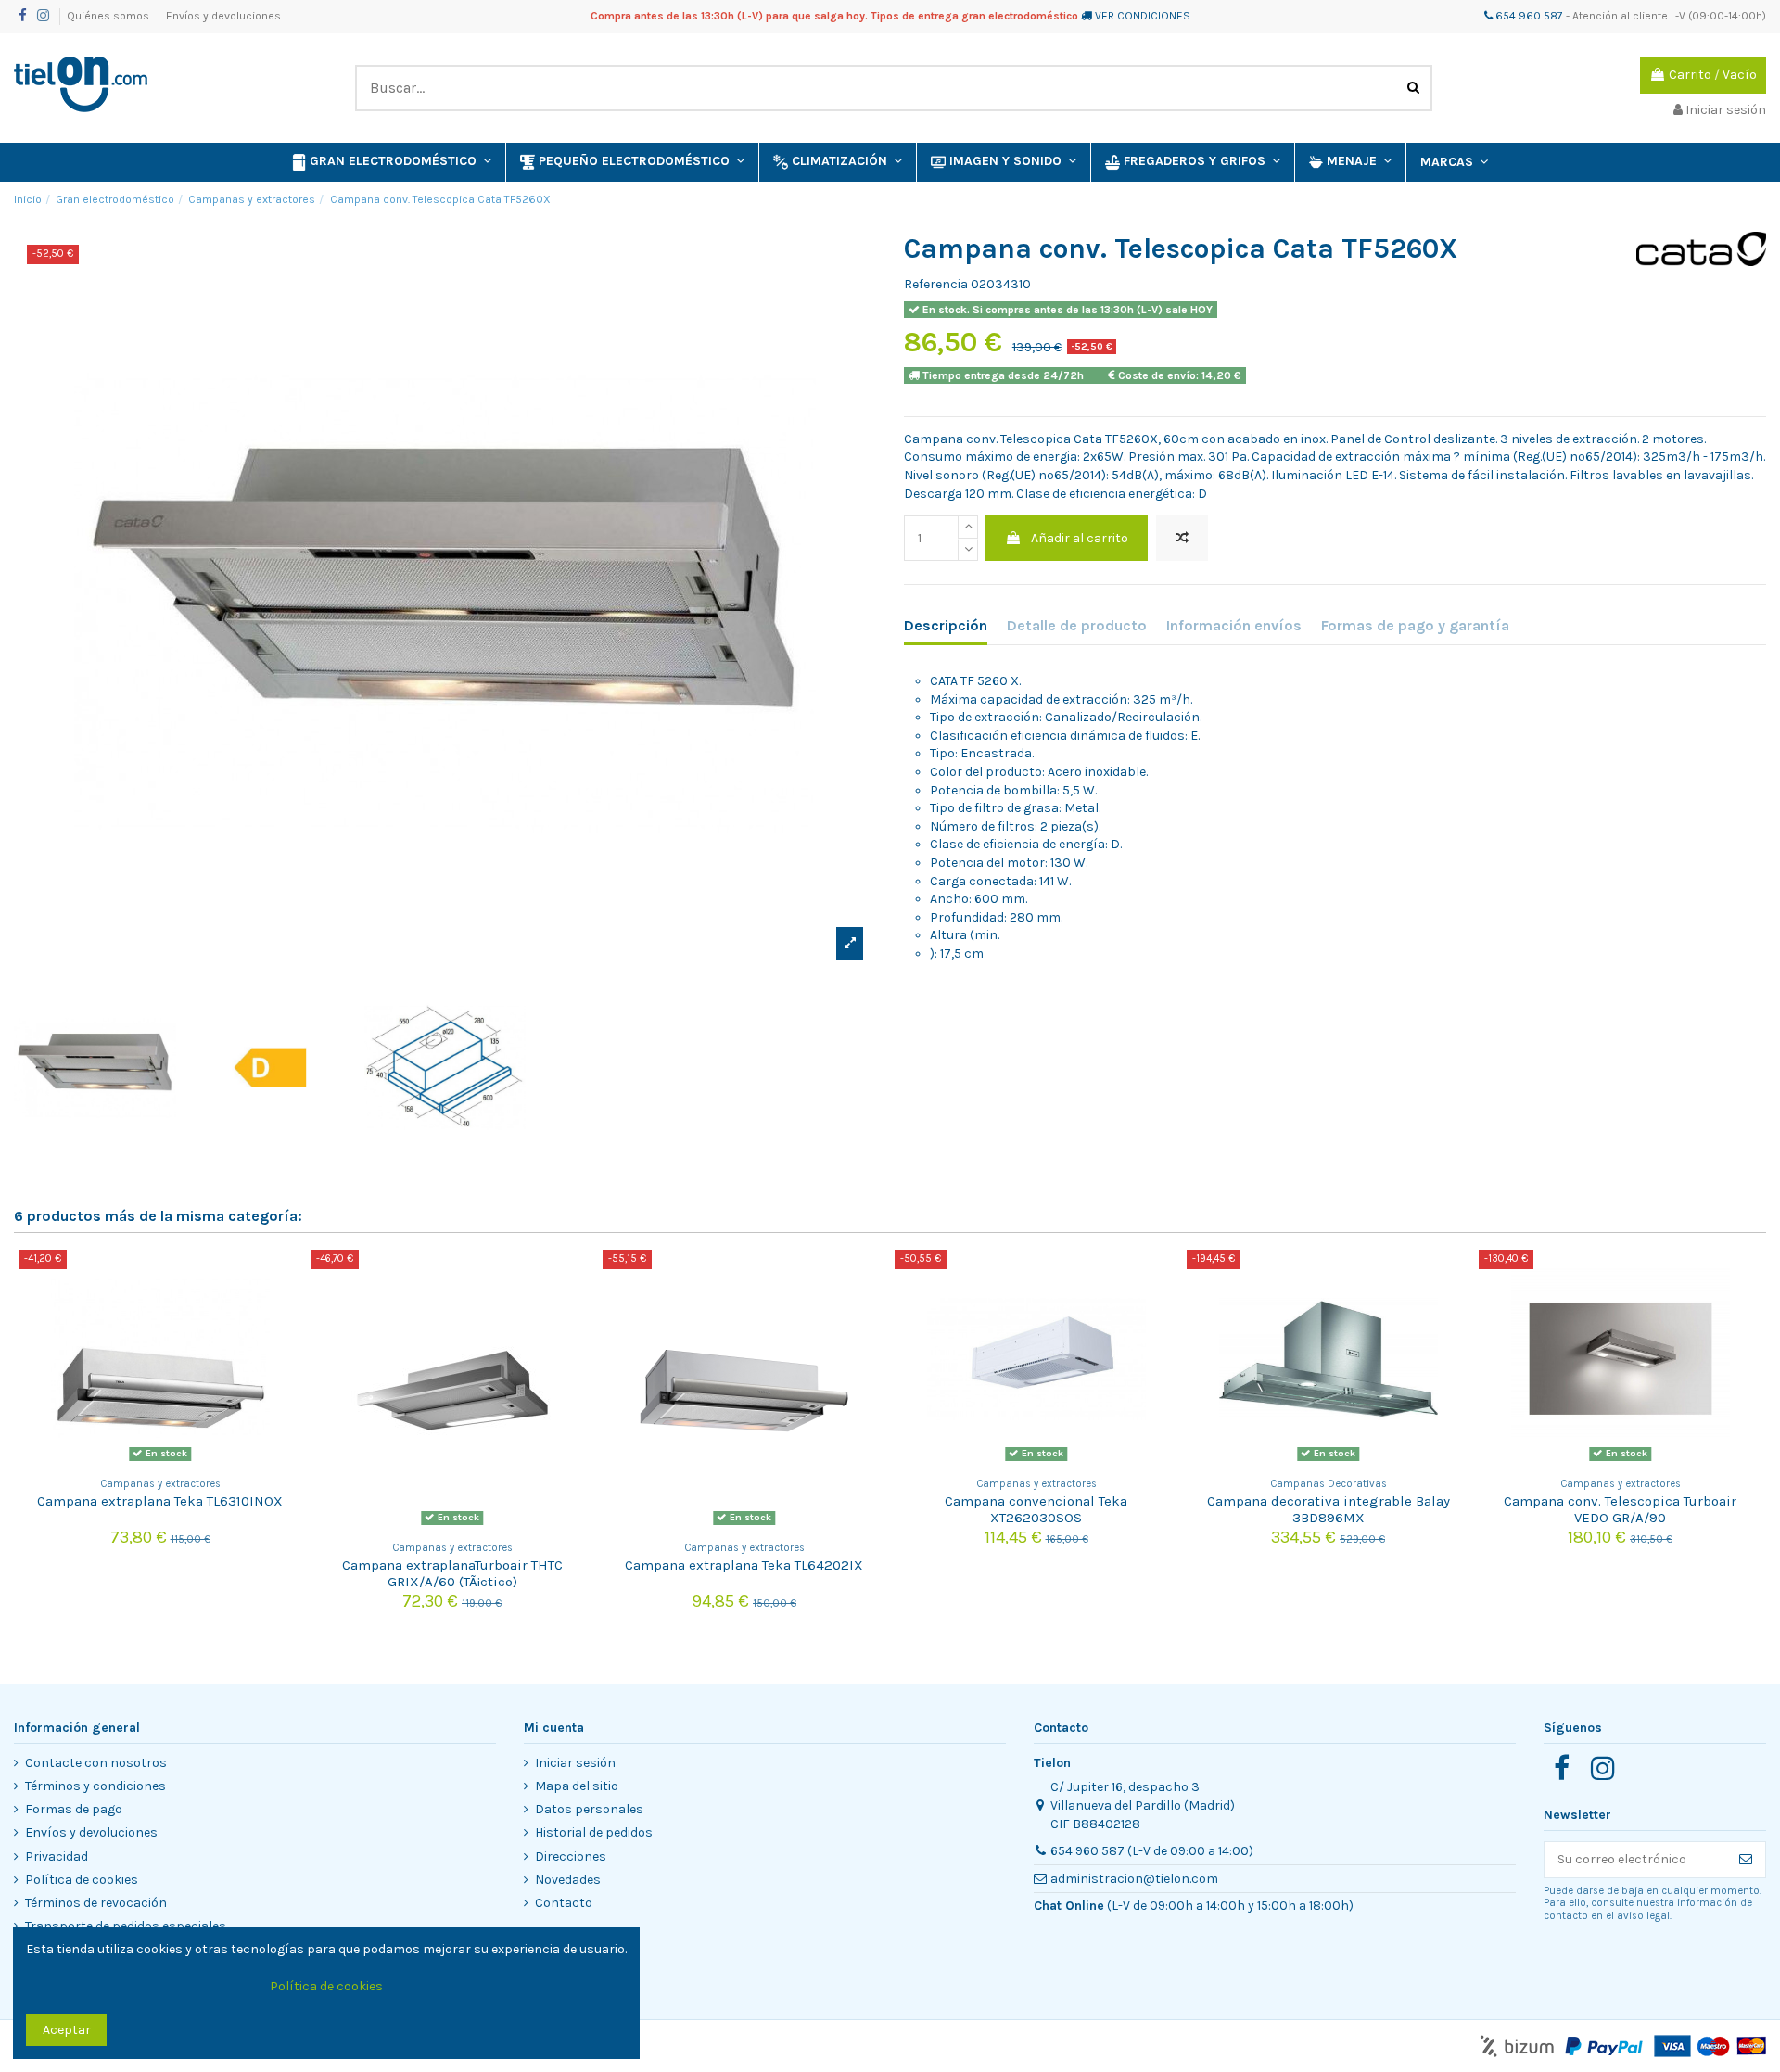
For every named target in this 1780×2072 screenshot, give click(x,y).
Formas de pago (74, 1809)
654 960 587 (1528, 16)
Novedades (568, 1880)
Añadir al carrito (1080, 538)
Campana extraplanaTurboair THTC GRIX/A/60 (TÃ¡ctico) (452, 1573)
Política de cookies (82, 1880)
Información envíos (1234, 625)
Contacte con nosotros (96, 1763)
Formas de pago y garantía (1415, 625)
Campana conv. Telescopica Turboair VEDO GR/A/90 (1620, 1509)
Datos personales (589, 1809)
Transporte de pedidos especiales (126, 1926)
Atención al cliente (1620, 16)
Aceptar (67, 2030)
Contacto (564, 1903)
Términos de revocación (96, 1903)
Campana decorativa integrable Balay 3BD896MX (1329, 1509)
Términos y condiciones (95, 1786)
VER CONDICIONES (1143, 16)
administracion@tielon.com (1134, 1879)
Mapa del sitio (577, 1786)
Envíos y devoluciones (223, 16)
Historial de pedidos (594, 1832)
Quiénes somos (109, 16)
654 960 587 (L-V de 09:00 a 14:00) (1152, 1851)
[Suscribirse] (1746, 1860)
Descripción (946, 625)
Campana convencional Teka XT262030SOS (1036, 1509)
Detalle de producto (1077, 625)
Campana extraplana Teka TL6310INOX (160, 1501)
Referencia (936, 284)
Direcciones (571, 1856)
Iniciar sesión (575, 1763)
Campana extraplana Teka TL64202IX (744, 1565)
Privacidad (57, 1856)
